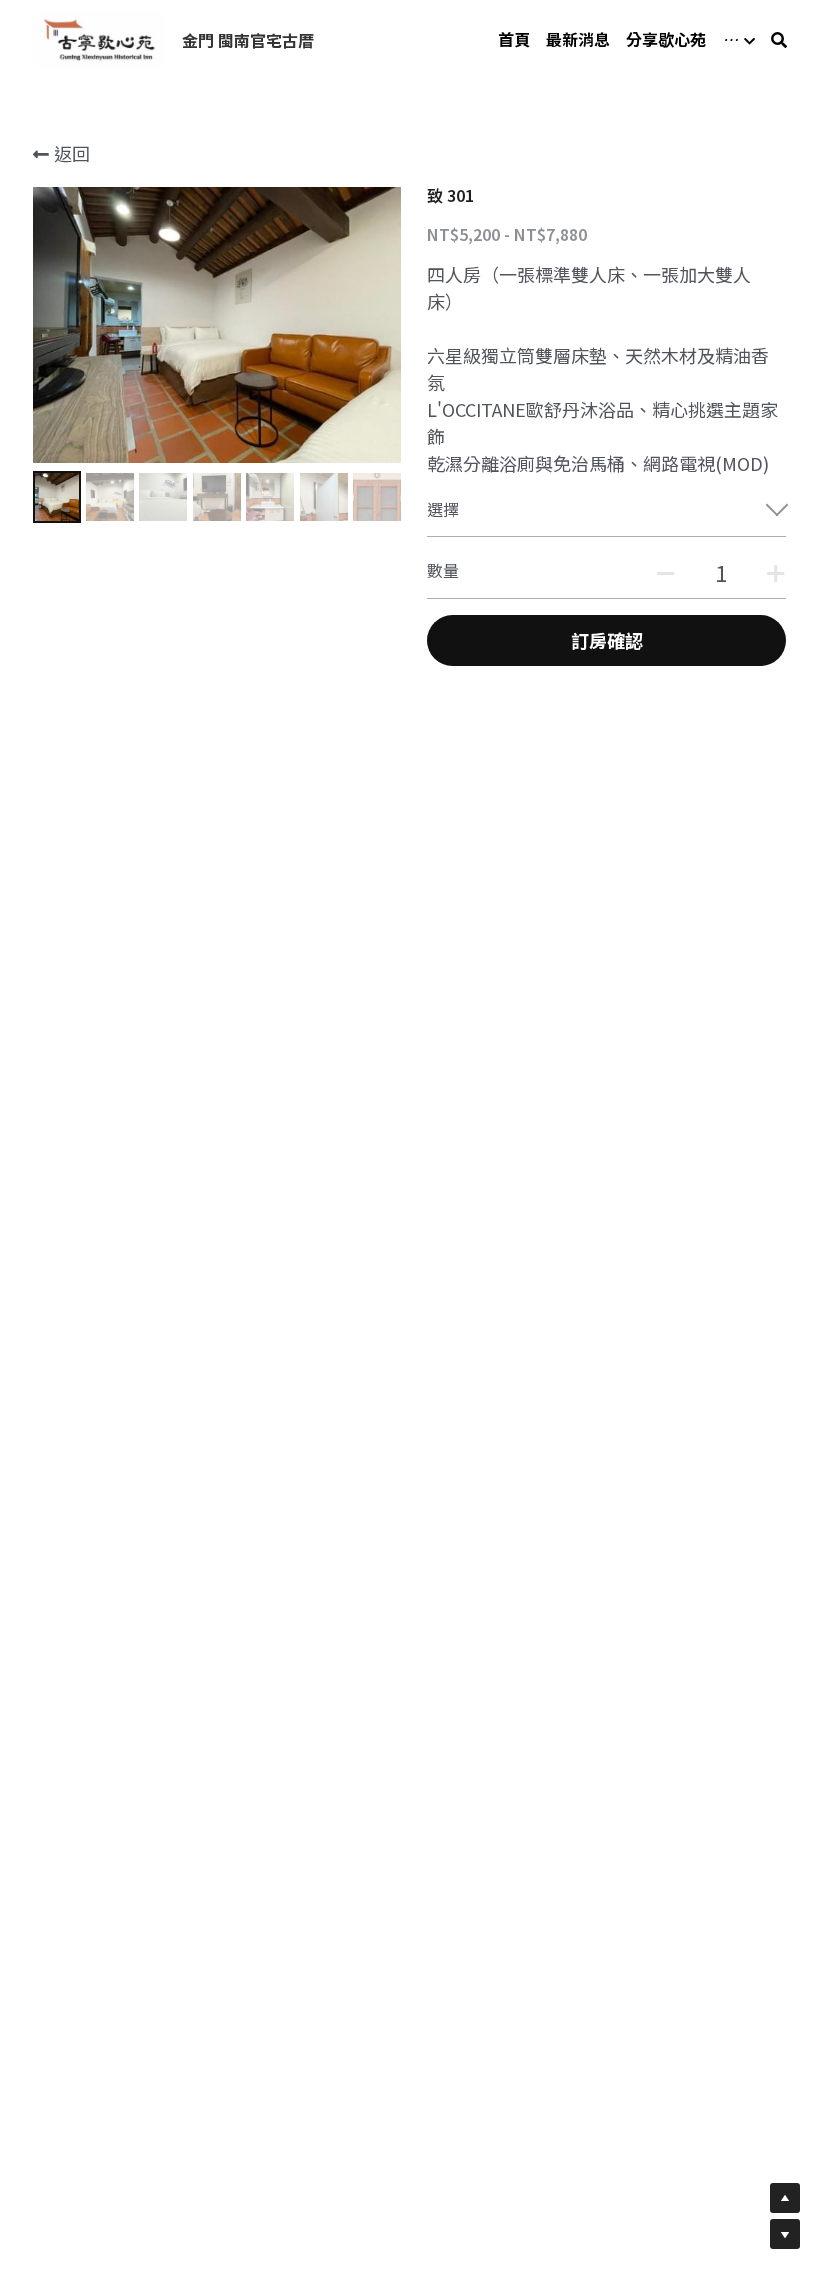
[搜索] (779, 39)
